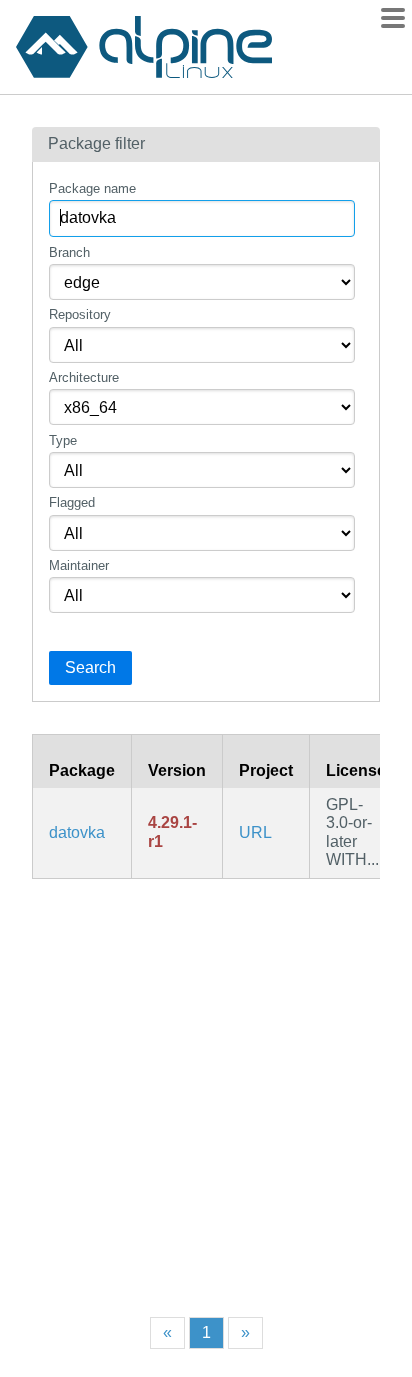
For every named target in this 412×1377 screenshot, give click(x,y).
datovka (77, 832)
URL (255, 832)
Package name (92, 188)
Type (63, 440)
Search (90, 667)
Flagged (72, 502)
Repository (80, 314)
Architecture (84, 377)
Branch (69, 252)
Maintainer (79, 565)
